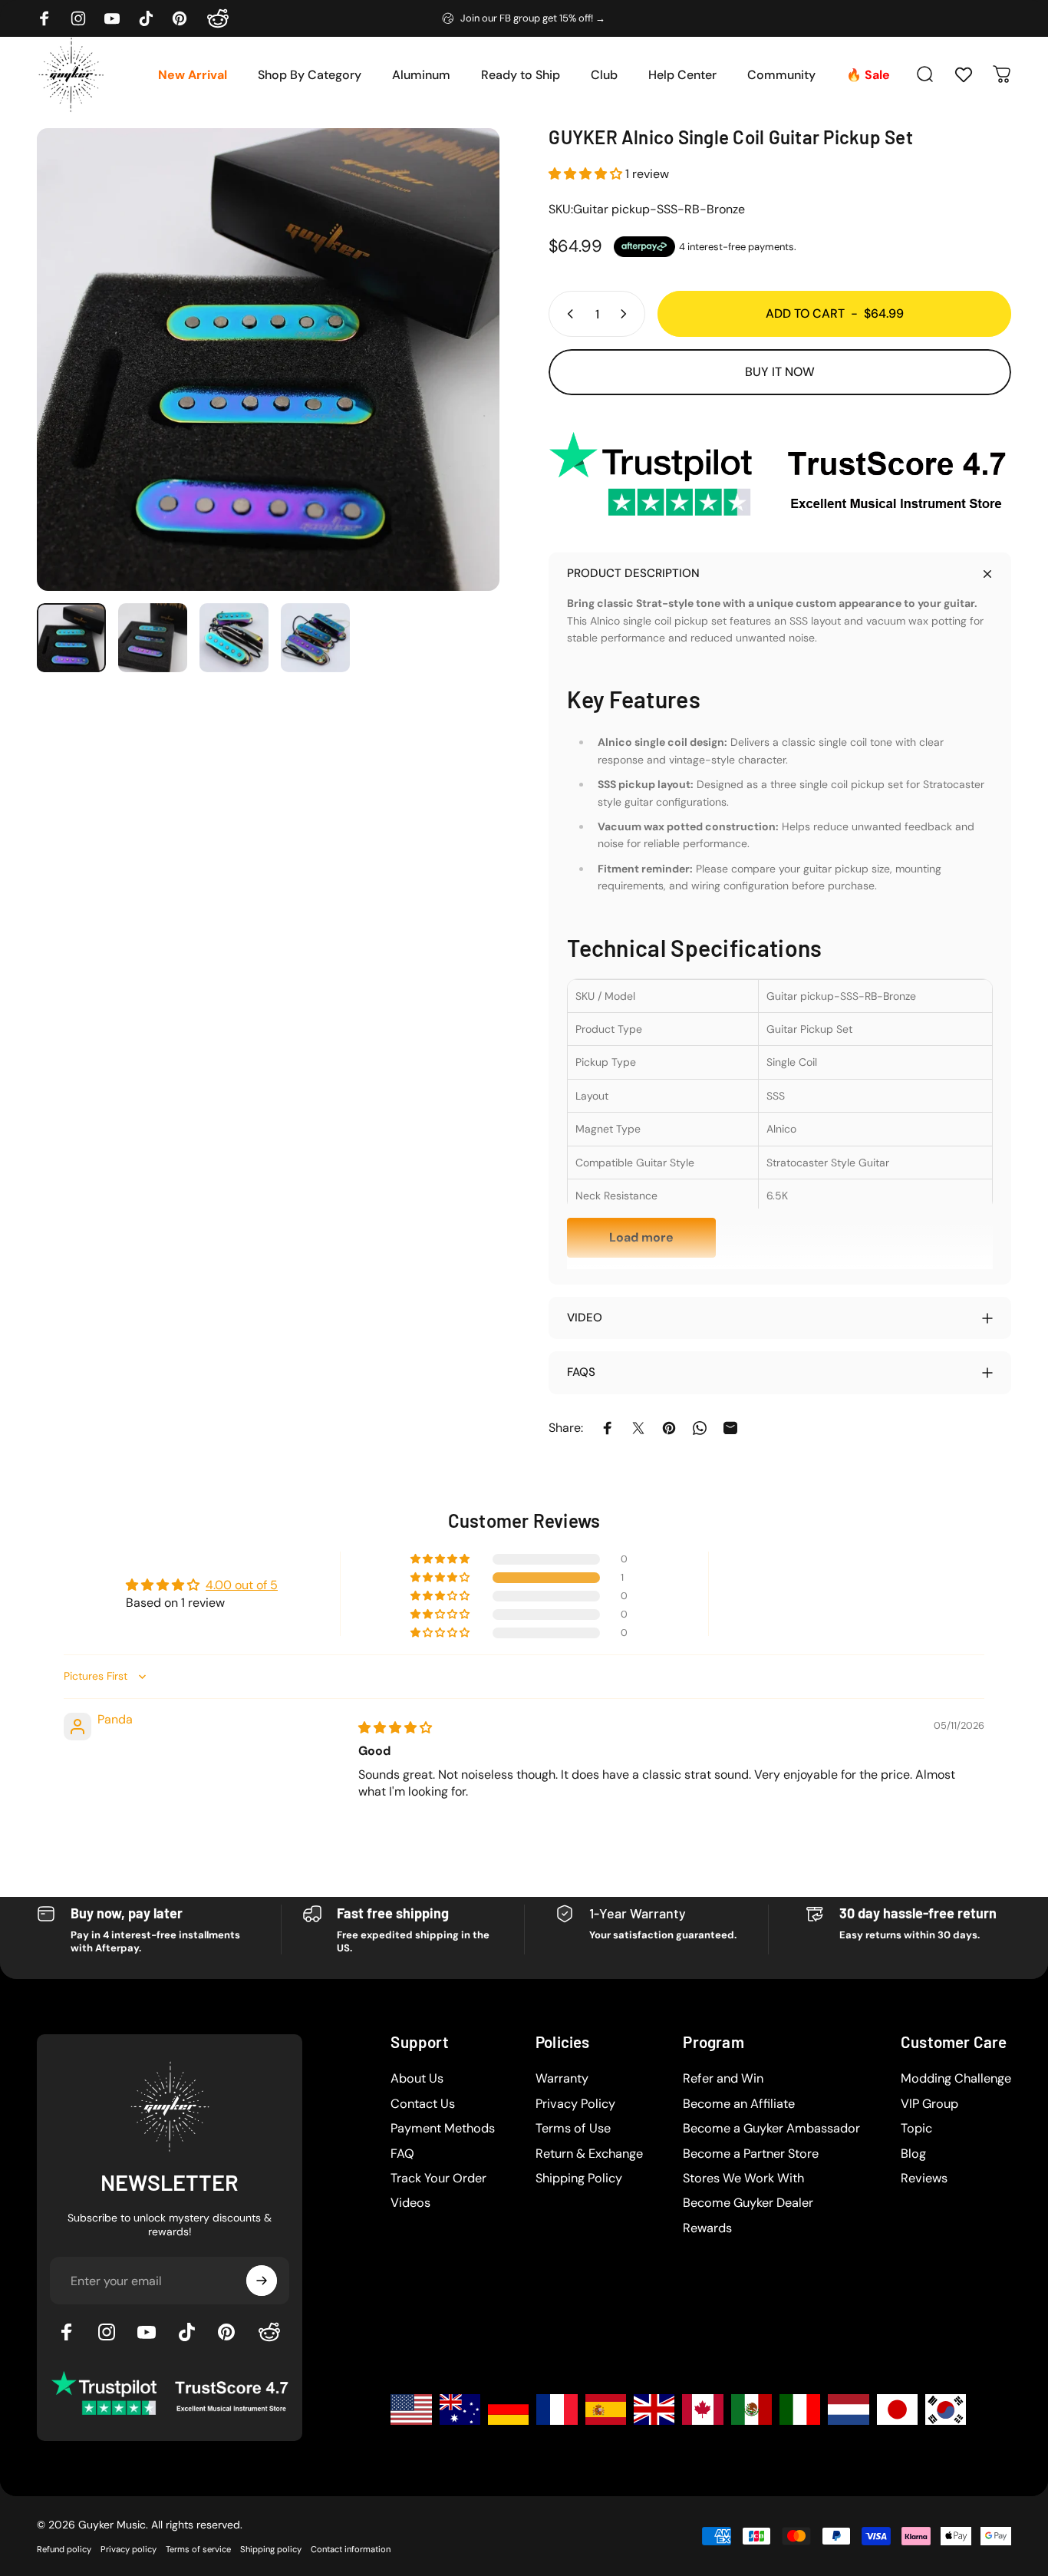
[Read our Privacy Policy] (765, 1403)
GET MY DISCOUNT (661, 1452)
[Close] (774, 1081)
